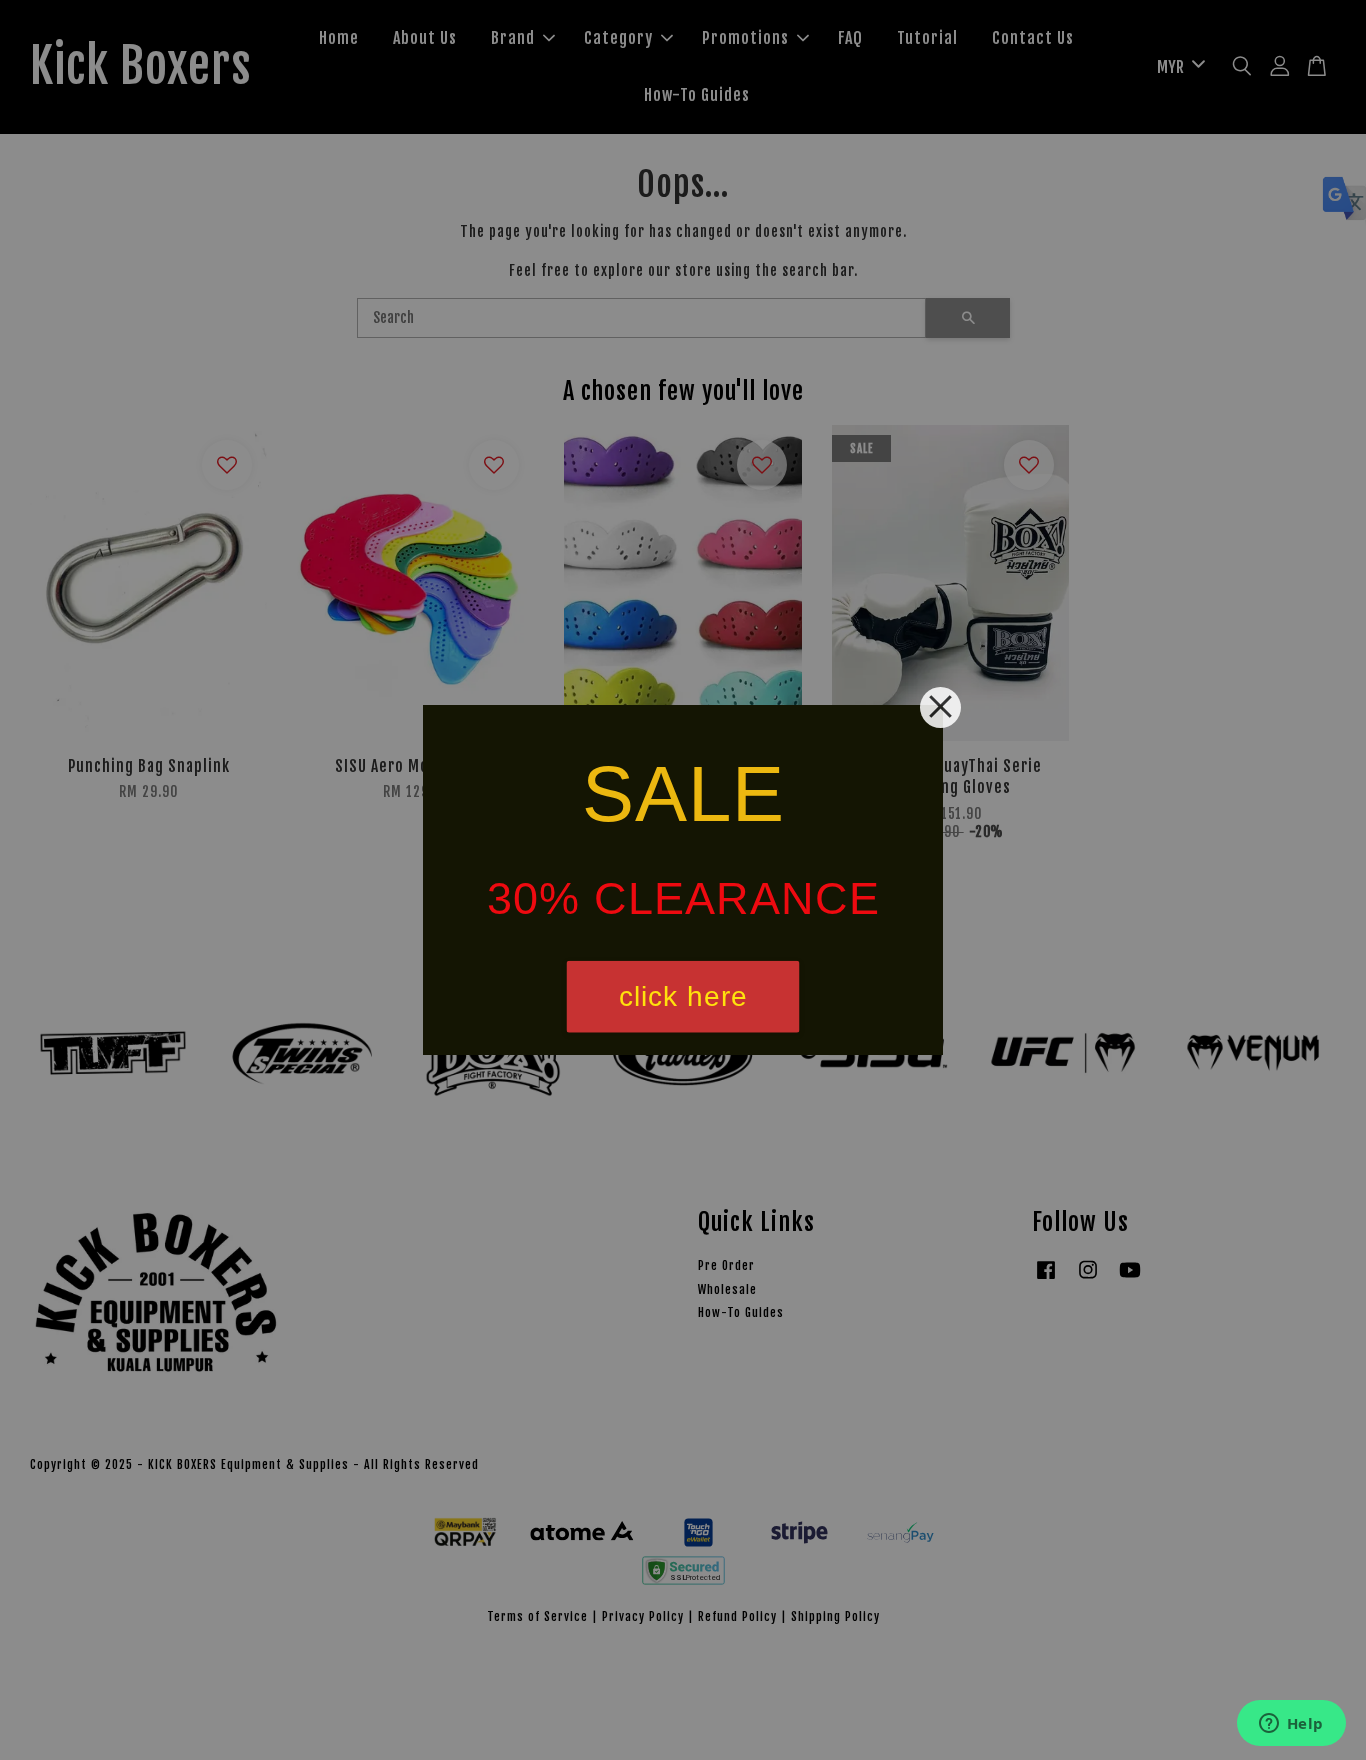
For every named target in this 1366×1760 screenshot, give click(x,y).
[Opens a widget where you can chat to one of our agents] (1291, 1725)
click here (683, 996)
